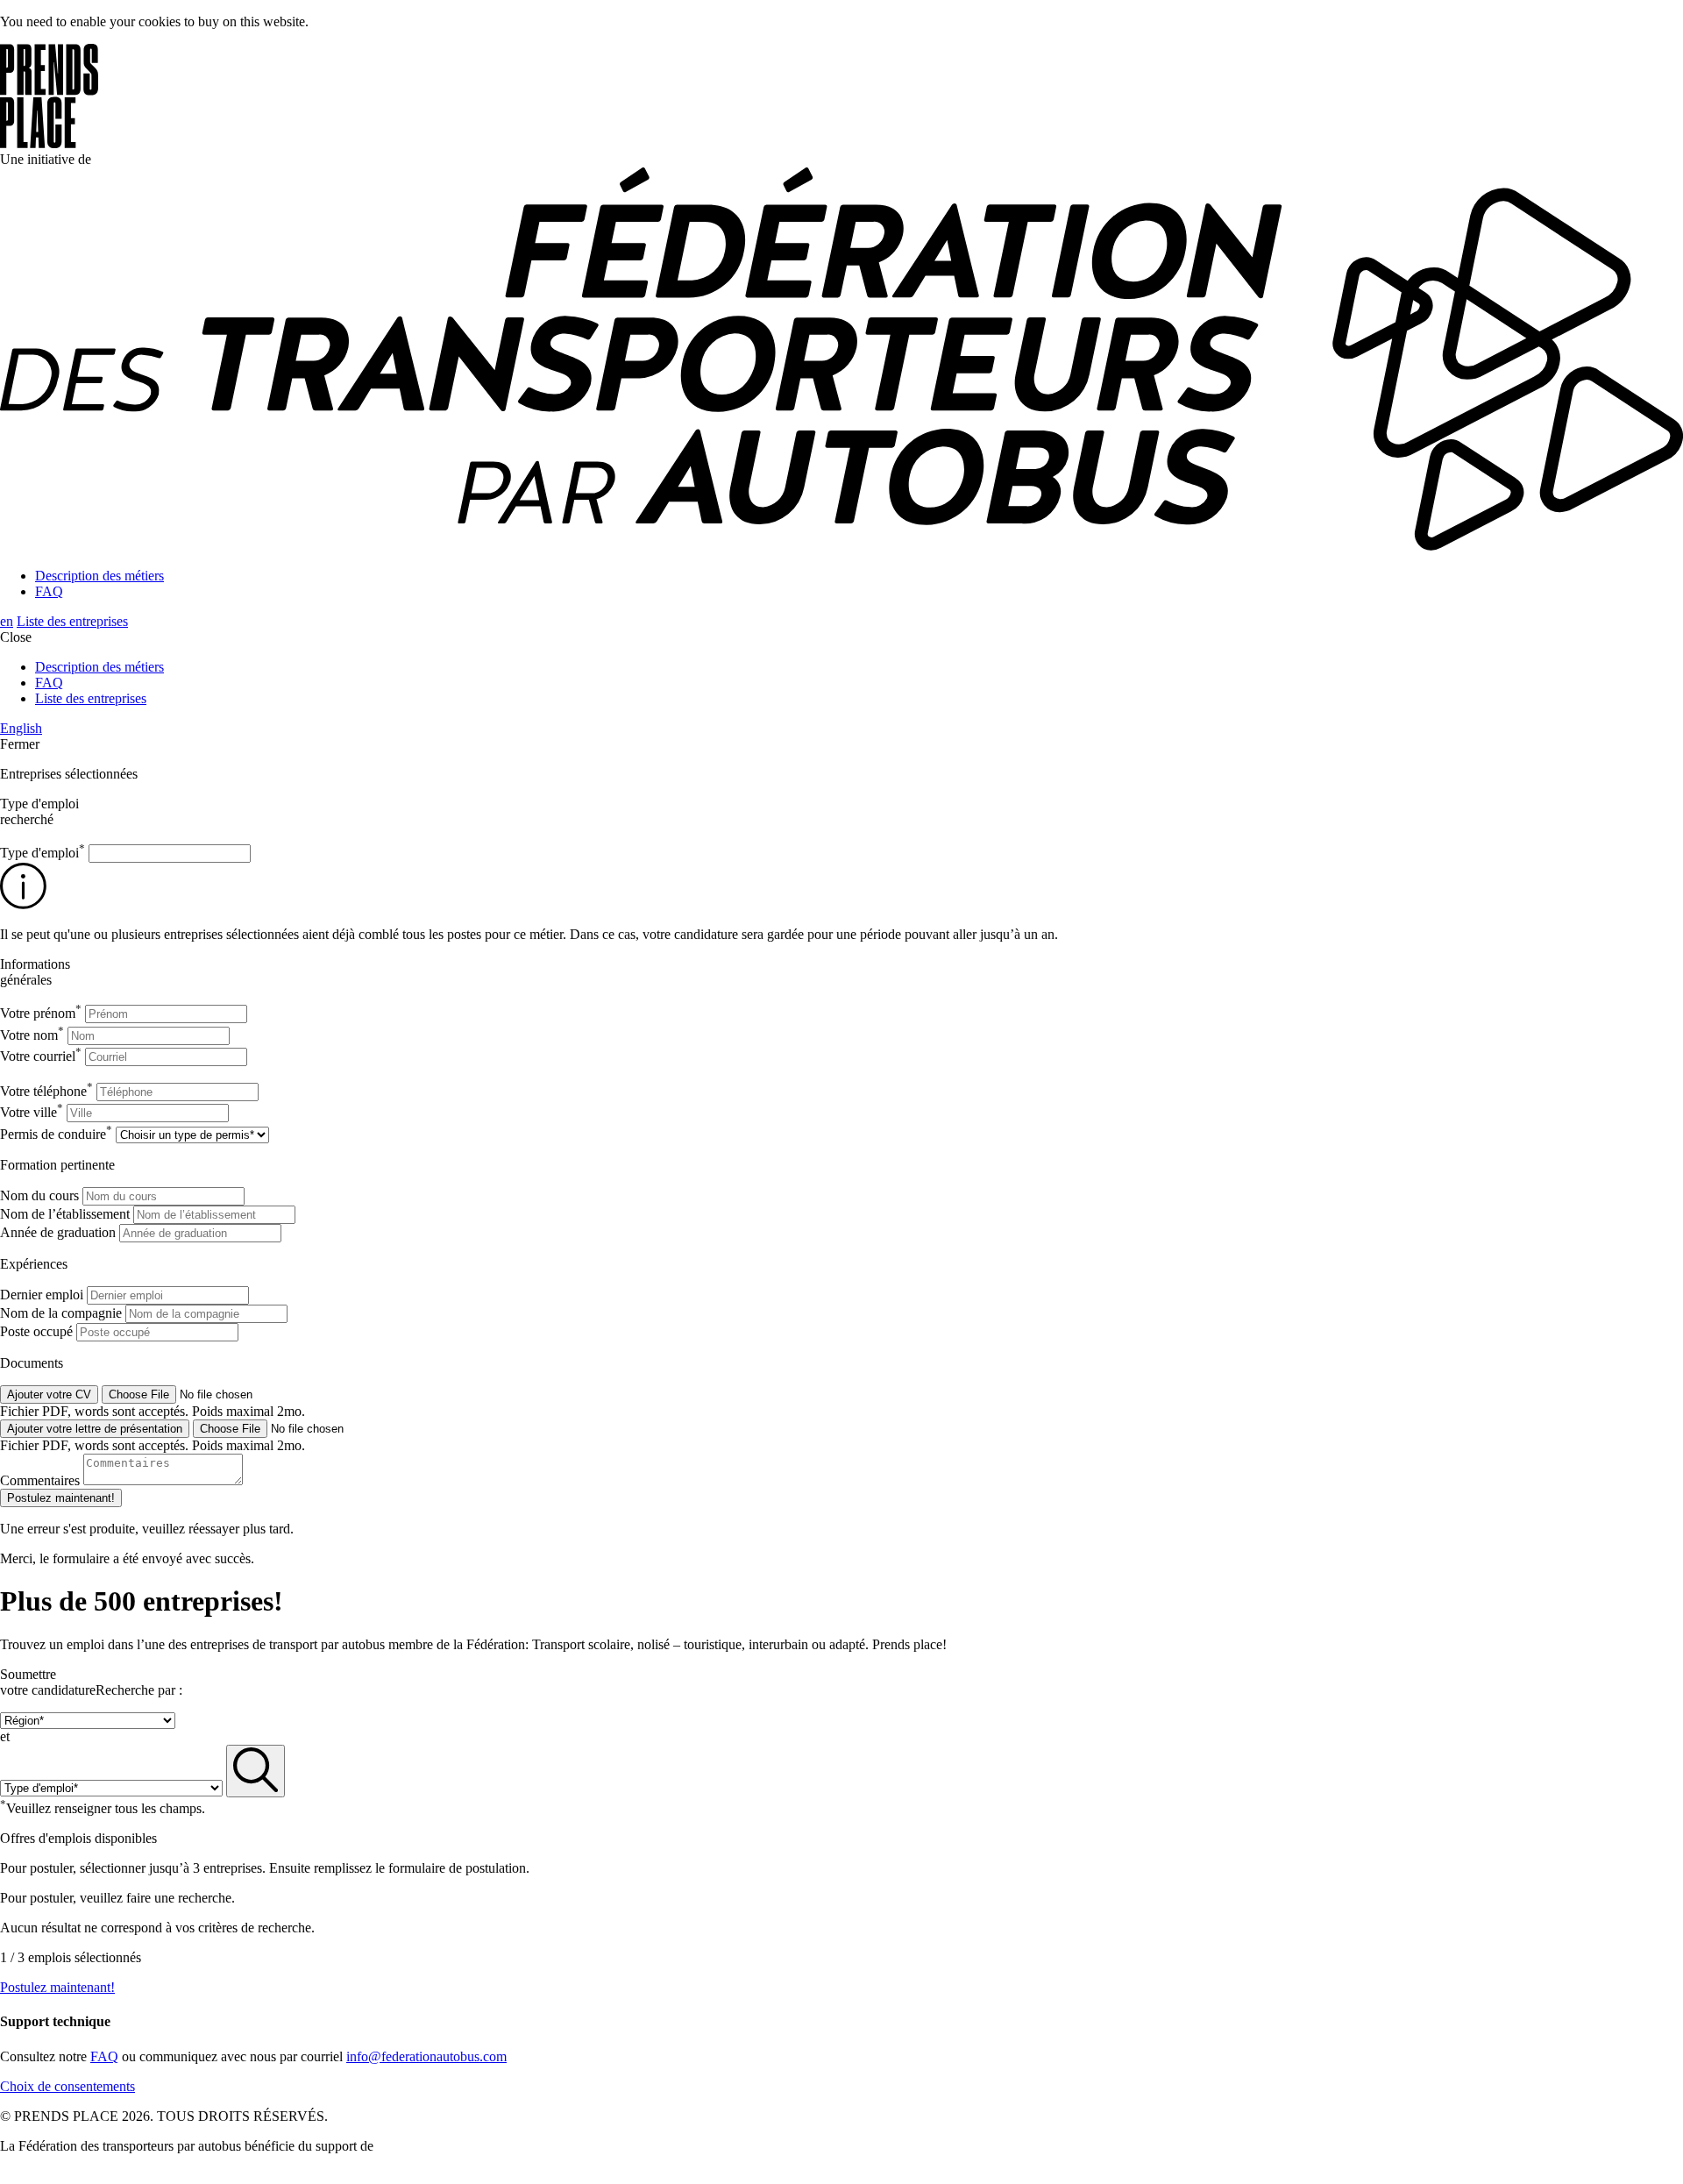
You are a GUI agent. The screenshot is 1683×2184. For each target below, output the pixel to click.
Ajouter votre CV (49, 1394)
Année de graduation (58, 1232)
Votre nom (32, 1035)
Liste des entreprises (72, 621)
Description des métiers (99, 576)
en (7, 621)
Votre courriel (41, 1056)
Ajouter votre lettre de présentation (95, 1429)
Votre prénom (41, 1013)
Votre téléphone (46, 1091)
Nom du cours (39, 1195)
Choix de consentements (67, 2086)
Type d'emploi (43, 853)
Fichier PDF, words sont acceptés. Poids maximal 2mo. (153, 1411)
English (21, 728)
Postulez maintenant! (57, 1987)
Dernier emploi (42, 1295)
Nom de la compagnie (61, 1313)
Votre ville (32, 1112)
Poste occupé (36, 1331)
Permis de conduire (56, 1134)
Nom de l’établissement (65, 1214)
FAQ (49, 591)
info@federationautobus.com (426, 2056)
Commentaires (40, 1480)
